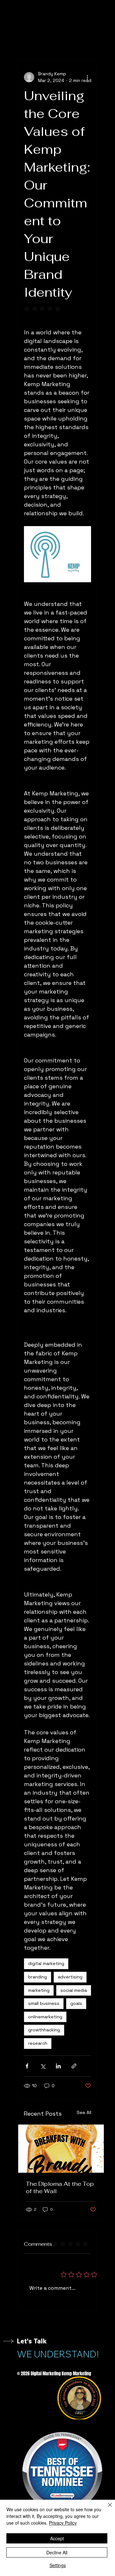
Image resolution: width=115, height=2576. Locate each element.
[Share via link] (74, 2066)
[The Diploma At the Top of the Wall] (61, 2149)
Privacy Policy (63, 2523)
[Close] (106, 2509)
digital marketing (46, 1963)
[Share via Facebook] (27, 2066)
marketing (39, 1990)
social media (74, 1990)
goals (76, 2003)
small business (44, 2003)
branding (38, 1977)
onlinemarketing (45, 2017)
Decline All (57, 2552)
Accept (57, 2538)
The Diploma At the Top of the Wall (60, 2187)
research (38, 2043)
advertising (70, 1977)
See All (84, 2112)
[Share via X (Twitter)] (43, 2066)
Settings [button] (58, 2565)
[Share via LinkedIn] (58, 2066)
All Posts (27, 41)
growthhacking (44, 2030)
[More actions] (87, 77)
